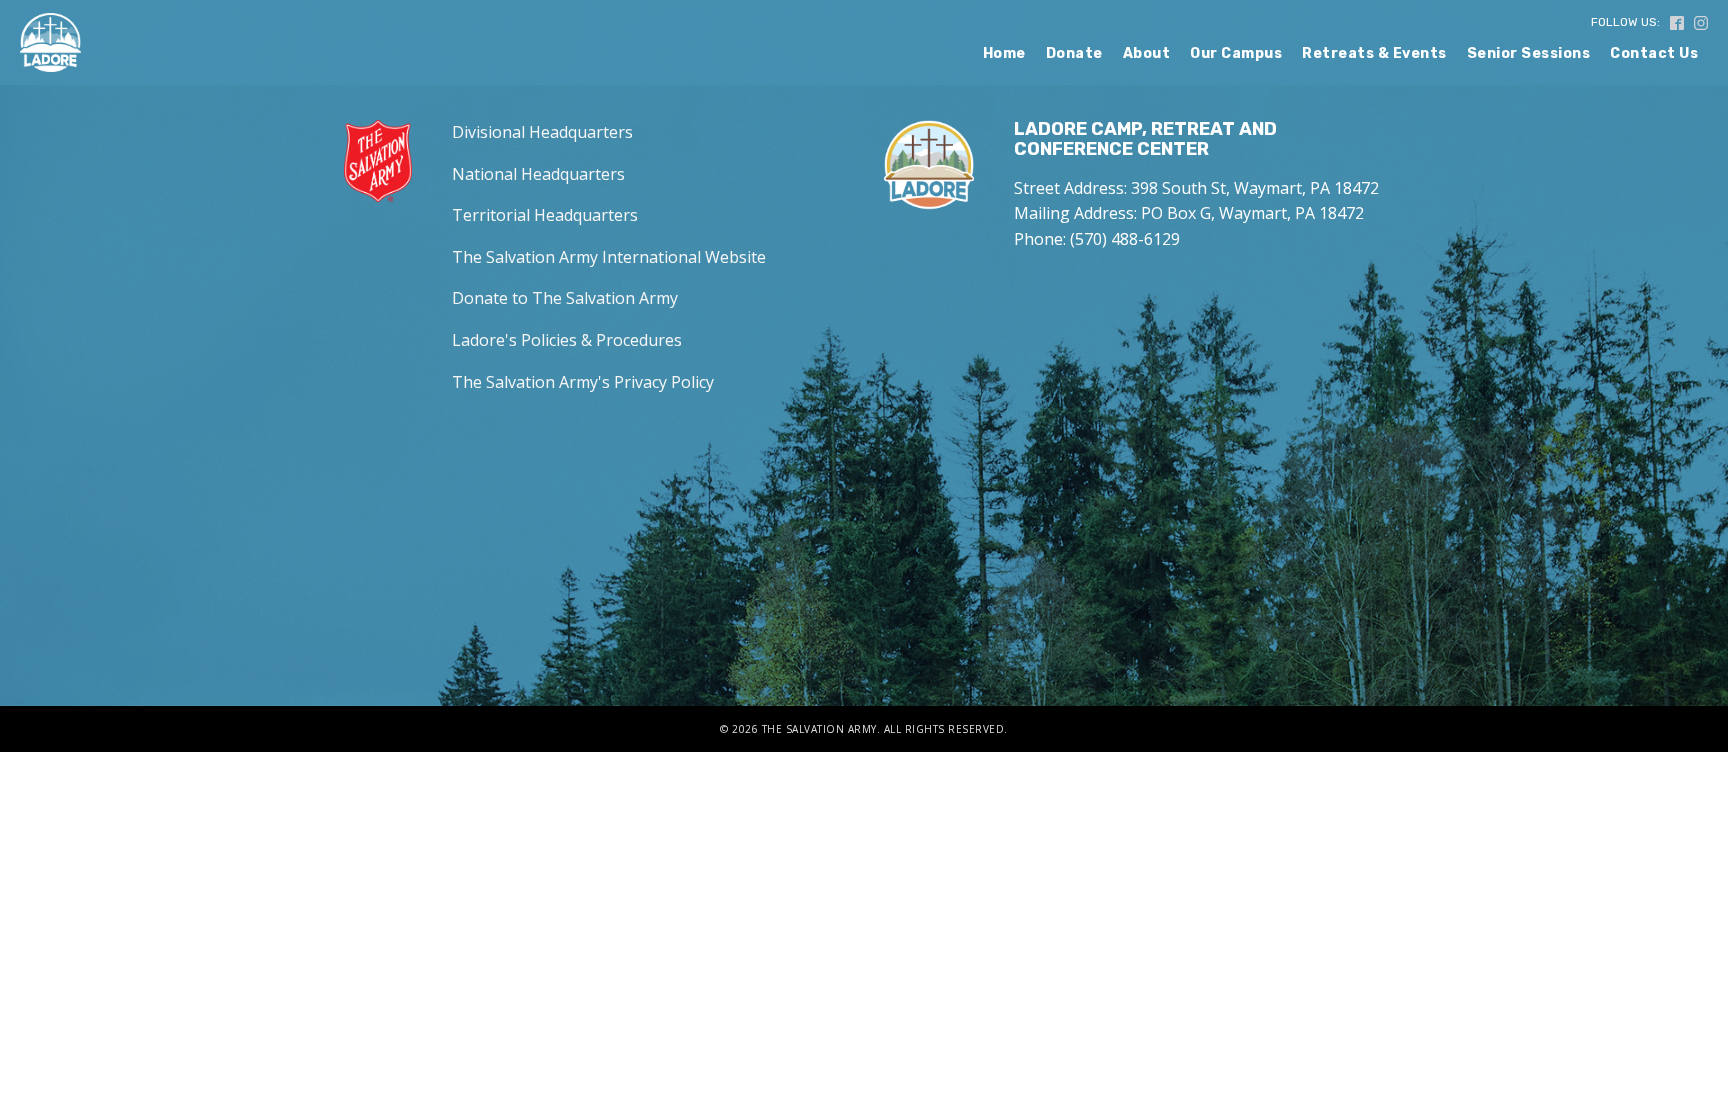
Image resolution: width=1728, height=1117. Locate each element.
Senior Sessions (1529, 53)
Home (1004, 53)
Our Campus (1236, 53)
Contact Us (1654, 53)
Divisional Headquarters (542, 132)
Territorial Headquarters (545, 215)
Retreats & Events (1374, 53)
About (1147, 53)
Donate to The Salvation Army (565, 298)
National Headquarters (538, 174)
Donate (1074, 53)
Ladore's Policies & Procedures (567, 340)
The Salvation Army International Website (609, 257)
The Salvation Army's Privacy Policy (583, 382)
